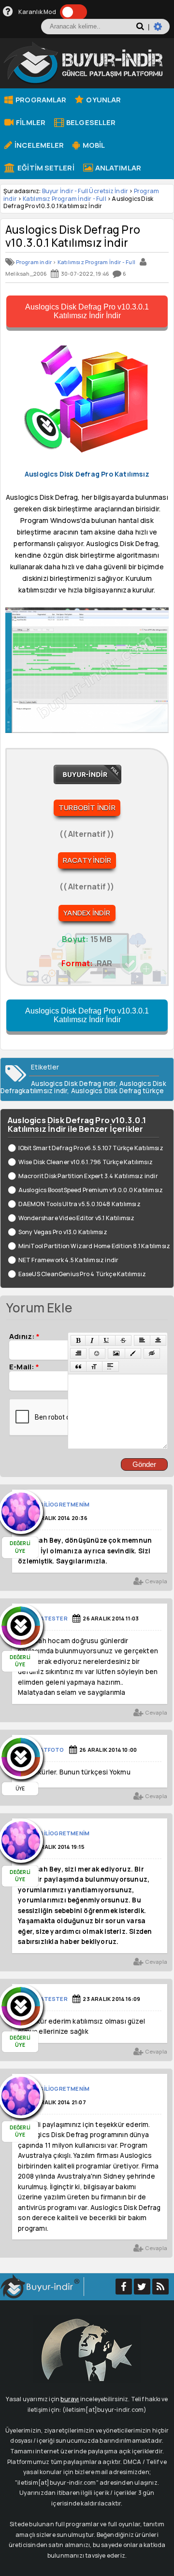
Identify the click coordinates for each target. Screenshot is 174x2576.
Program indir (34, 262)
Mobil (93, 145)
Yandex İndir (87, 913)
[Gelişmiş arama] (162, 30)
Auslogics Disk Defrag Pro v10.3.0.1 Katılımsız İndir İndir (87, 311)
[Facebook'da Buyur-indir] (124, 2287)
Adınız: (24, 1336)
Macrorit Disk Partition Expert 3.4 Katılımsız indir (88, 1176)
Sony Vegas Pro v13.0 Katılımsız (63, 1232)
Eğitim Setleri (45, 168)
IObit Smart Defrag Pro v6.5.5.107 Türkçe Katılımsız (91, 1148)
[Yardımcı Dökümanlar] (8, 12)
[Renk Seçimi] (133, 1353)
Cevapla (155, 1581)
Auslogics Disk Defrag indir (73, 1084)
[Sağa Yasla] (78, 1353)
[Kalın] (78, 1340)
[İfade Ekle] (97, 1353)
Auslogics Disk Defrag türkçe (118, 1091)
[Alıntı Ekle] (78, 1366)
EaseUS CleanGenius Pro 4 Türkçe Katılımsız (82, 1274)
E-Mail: (24, 1366)
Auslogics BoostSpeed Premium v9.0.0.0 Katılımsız (91, 1190)
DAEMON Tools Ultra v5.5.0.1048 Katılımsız (80, 1204)
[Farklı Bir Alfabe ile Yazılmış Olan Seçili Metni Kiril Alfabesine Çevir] (94, 1366)
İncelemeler (38, 145)
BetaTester (48, 1618)
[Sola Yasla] (142, 1340)
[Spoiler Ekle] (110, 1366)
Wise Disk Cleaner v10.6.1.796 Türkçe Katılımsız (86, 1162)
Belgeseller (90, 122)
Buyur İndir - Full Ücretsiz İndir (85, 191)
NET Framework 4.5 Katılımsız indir (68, 1260)
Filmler (30, 122)
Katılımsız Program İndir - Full (65, 199)
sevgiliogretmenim (59, 1504)
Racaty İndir (87, 860)
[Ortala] (158, 1340)
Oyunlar (103, 99)
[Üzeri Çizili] (123, 1340)
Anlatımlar (117, 168)
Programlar (40, 99)
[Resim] (116, 1353)
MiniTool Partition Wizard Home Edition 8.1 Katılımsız (94, 1246)
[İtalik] (92, 1340)
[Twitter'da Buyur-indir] (142, 2287)
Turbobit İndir (87, 808)
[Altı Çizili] (107, 1340)
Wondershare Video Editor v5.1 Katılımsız (77, 1218)
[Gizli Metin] (152, 1353)
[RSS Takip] (160, 2287)
